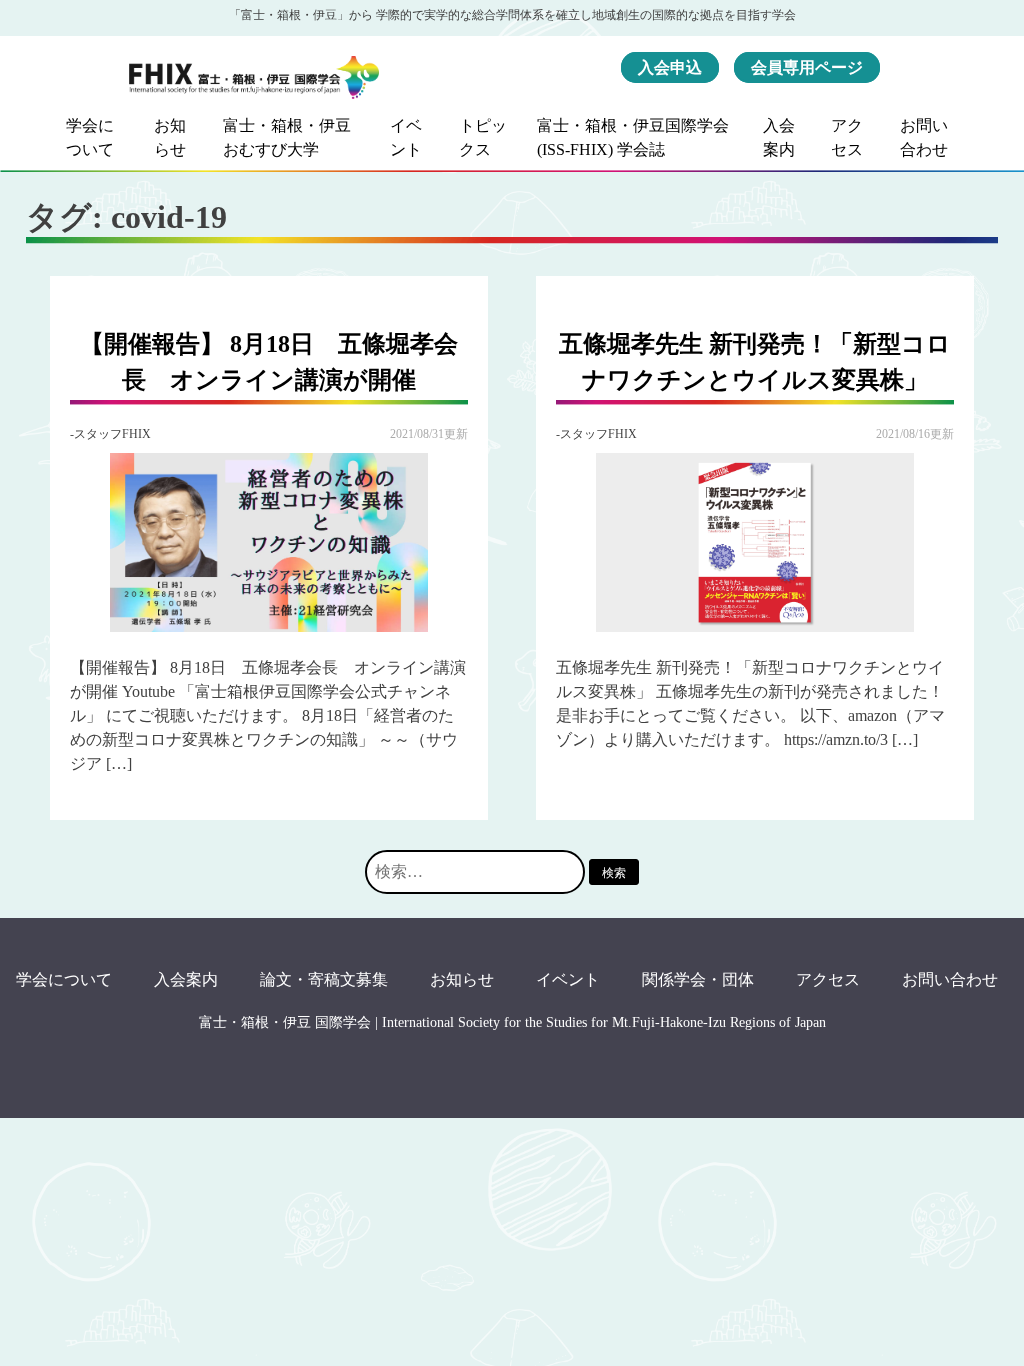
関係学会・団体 (698, 979)
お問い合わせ (924, 137)
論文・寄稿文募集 (324, 979)
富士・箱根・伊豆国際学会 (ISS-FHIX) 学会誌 (633, 137)
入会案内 (779, 137)
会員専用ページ (807, 67)
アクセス (847, 137)
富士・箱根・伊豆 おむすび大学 (287, 137)
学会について (90, 137)
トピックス (483, 137)
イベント (406, 137)
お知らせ (170, 137)
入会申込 (670, 67)
